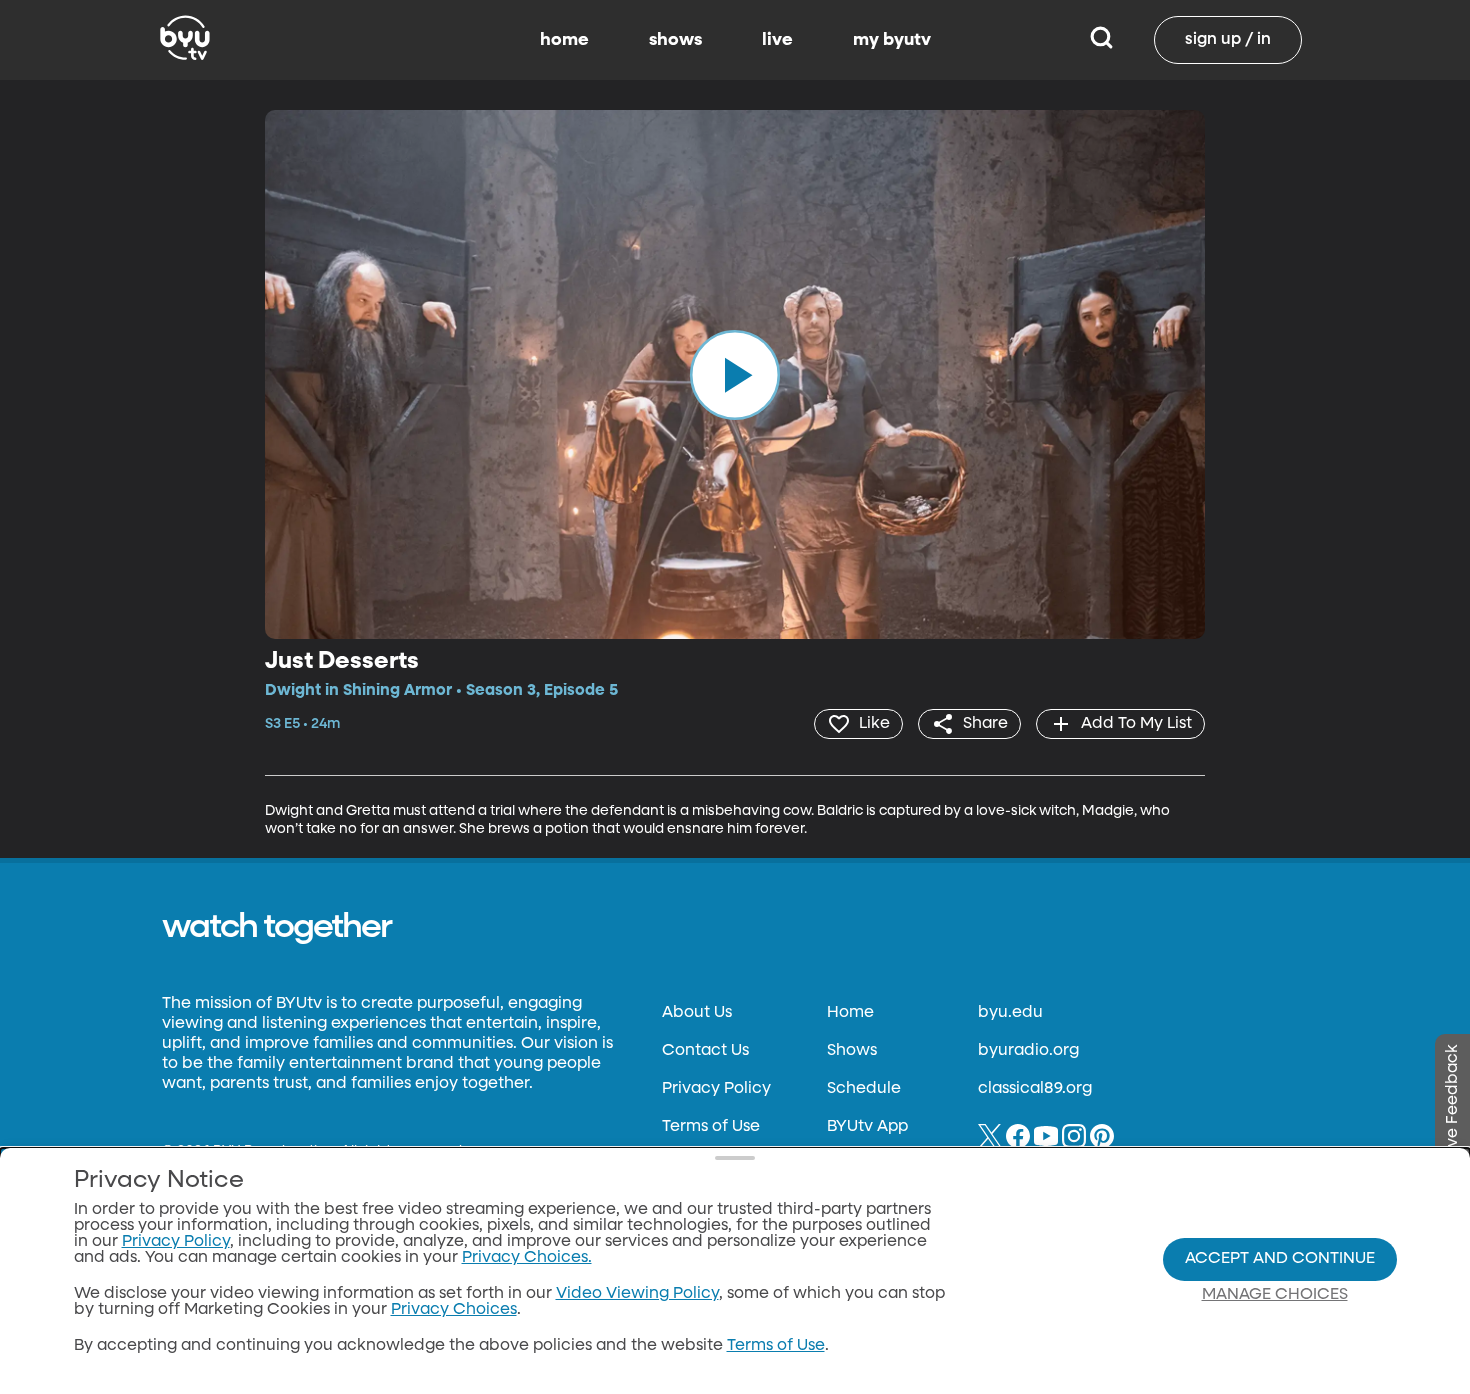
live (777, 40)
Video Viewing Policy (637, 1294)
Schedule (864, 1089)
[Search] (1101, 40)
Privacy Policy (716, 1089)
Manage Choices (1275, 1295)
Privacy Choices (454, 1310)
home (564, 40)
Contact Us (705, 1051)
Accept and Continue (1280, 1259)
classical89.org (1035, 1089)
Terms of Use (711, 1127)
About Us (697, 1013)
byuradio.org (1028, 1051)
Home (850, 1013)
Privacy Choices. (527, 1258)
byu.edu (1010, 1013)
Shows (852, 1051)
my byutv (892, 40)
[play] (735, 374)
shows (675, 40)
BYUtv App (867, 1127)
